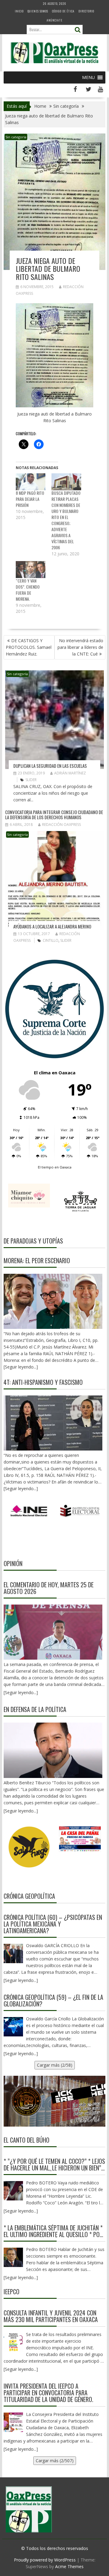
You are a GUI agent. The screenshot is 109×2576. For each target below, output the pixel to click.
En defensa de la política (35, 1709)
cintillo (51, 940)
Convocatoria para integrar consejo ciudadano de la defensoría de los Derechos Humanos (54, 815)
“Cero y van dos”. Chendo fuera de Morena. (28, 590)
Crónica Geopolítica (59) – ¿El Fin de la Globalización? (53, 2000)
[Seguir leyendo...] (21, 1692)
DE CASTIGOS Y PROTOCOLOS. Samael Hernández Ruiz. (29, 647)
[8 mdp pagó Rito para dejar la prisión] (31, 482)
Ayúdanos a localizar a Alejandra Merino (52, 926)
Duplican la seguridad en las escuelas (50, 766)
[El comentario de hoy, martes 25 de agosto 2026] (53, 1632)
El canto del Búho (26, 2140)
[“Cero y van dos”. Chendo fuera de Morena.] (31, 570)
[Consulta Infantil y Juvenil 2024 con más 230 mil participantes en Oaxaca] (13, 2342)
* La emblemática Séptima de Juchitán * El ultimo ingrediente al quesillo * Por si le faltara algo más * (53, 2231)
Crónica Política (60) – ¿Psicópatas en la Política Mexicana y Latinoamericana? (53, 1924)
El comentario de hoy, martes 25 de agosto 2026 (49, 1588)
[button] (88, 77)
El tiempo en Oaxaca (55, 1167)
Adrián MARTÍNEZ (70, 773)
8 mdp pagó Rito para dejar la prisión (30, 499)
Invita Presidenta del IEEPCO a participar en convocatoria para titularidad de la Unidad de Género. (48, 2393)
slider (31, 780)
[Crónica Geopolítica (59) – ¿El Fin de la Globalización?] (13, 2027)
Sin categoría (16, 137)
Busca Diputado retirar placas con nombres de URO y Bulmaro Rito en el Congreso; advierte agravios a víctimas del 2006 (66, 520)
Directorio (86, 11)
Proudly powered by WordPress (45, 2560)
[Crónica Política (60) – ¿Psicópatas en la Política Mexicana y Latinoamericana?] (13, 1953)
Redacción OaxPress (61, 825)
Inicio (19, 11)
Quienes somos (38, 11)
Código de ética (63, 11)
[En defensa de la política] (53, 1750)
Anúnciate (54, 20)
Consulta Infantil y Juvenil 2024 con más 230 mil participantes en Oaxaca (51, 2316)
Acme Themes (69, 2566)
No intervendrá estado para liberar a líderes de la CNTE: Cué (80, 647)
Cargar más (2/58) (55, 2065)
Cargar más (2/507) (55, 2461)
